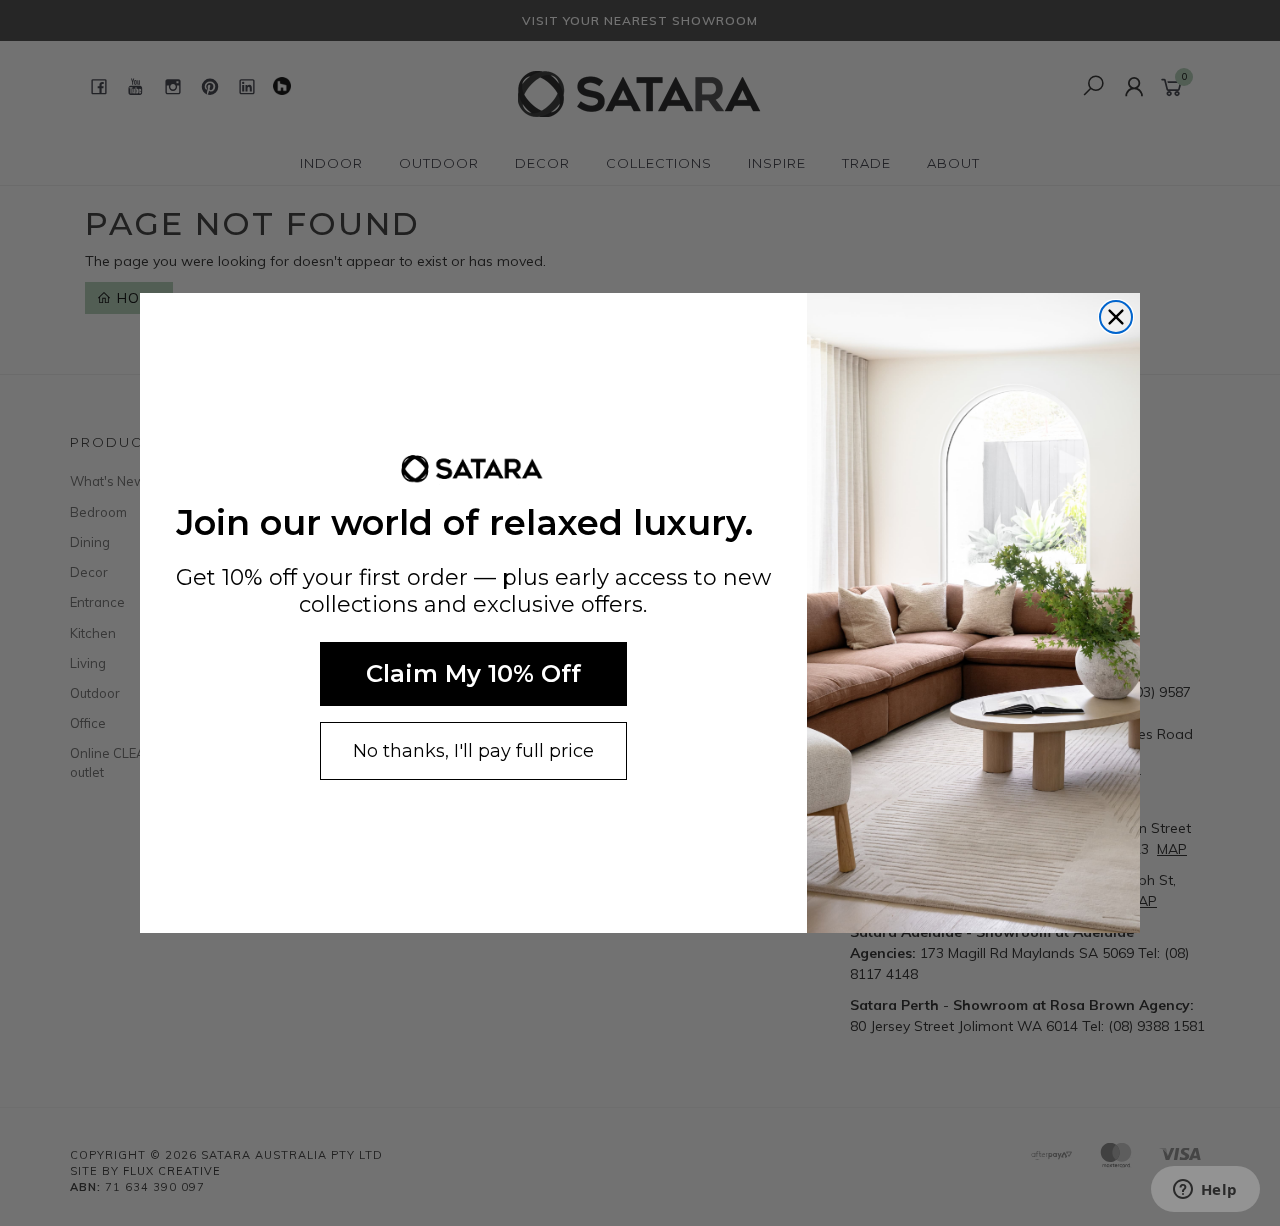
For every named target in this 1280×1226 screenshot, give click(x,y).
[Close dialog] (1116, 317)
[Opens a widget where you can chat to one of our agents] (1205, 1191)
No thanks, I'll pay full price (473, 751)
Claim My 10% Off (473, 673)
